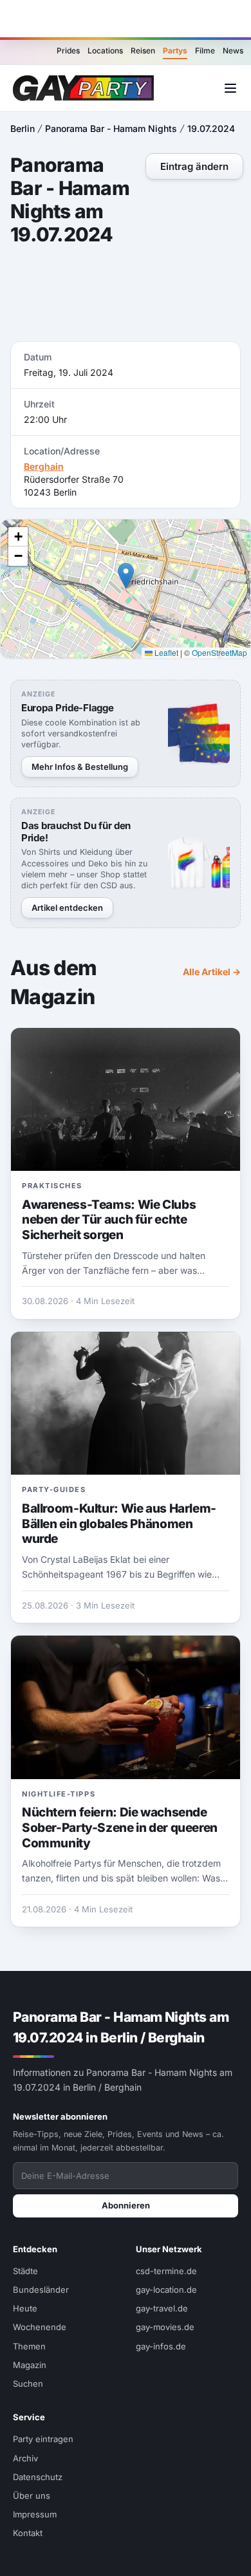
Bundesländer (41, 2290)
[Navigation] (230, 88)
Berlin (23, 128)
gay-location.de (166, 2290)
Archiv (25, 2458)
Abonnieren (126, 2205)
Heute (25, 2308)
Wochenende (40, 2327)
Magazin (30, 2365)
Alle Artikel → (212, 972)
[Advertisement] (126, 19)
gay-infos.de (161, 2346)
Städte (25, 2271)
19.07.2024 (211, 128)
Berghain (44, 466)
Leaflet (165, 652)
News (233, 51)
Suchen (28, 2384)
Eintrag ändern (194, 166)
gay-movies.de (165, 2327)
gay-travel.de (162, 2308)
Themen (29, 2346)
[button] (126, 576)
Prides (68, 51)
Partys (175, 51)
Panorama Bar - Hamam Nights (111, 128)
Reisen (143, 51)
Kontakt (28, 2533)
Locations (105, 51)
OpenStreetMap (219, 652)
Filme (205, 51)
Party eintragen (43, 2439)
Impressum (35, 2514)
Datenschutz (38, 2477)
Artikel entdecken (67, 908)
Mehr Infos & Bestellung (80, 767)
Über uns (32, 2496)
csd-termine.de (166, 2271)
